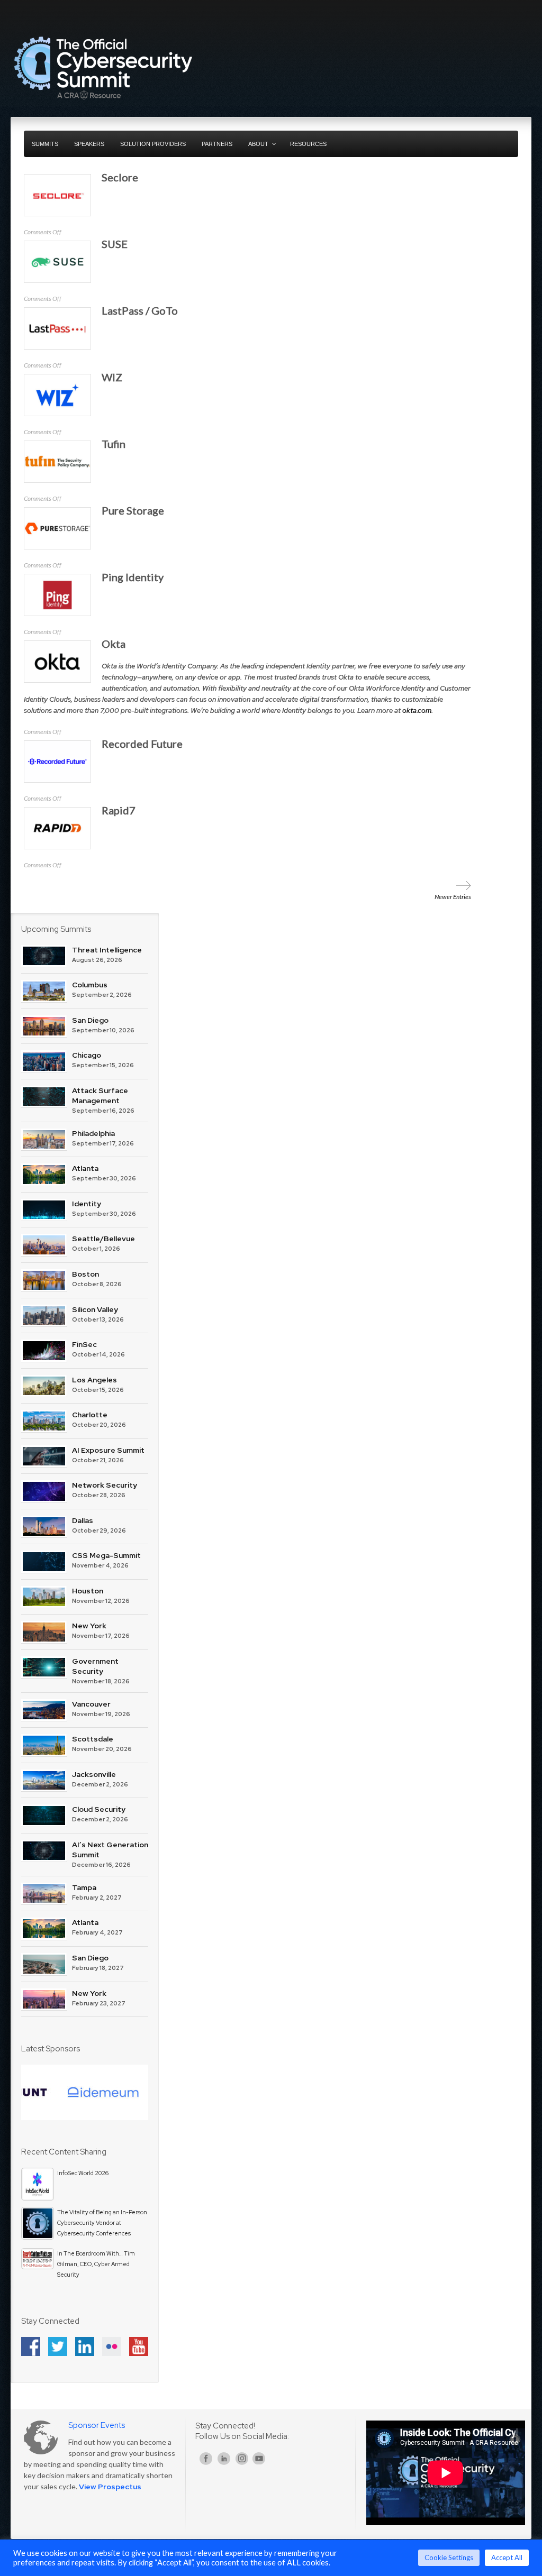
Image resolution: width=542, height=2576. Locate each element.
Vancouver (91, 1704)
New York (89, 1626)
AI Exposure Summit (108, 1450)
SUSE (115, 244)
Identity (87, 1204)
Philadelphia (93, 1133)
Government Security (95, 1666)
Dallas (83, 1520)
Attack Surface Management (100, 1096)
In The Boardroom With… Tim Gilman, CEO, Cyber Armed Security (96, 2264)
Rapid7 (119, 810)
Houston (88, 1591)
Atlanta (85, 1168)
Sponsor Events (97, 2425)
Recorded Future (142, 744)
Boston (85, 1274)
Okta (114, 644)
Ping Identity (133, 577)
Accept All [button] (507, 2557)
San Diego (90, 1020)
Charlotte (90, 1415)
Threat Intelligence (107, 950)
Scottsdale (93, 1739)
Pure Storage (133, 510)
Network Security (105, 1485)
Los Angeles (94, 1380)
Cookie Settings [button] (449, 2557)
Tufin (114, 444)
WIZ (112, 377)
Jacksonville (94, 1774)
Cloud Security (99, 1809)
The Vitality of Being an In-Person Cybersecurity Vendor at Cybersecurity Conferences (102, 2223)
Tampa (84, 1887)
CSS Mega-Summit (106, 1555)
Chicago (87, 1055)
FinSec (84, 1344)
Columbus (90, 985)
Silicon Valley (95, 1309)
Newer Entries (453, 897)
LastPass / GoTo (140, 310)
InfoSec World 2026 (83, 2173)
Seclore (120, 177)
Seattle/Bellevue (103, 1239)
